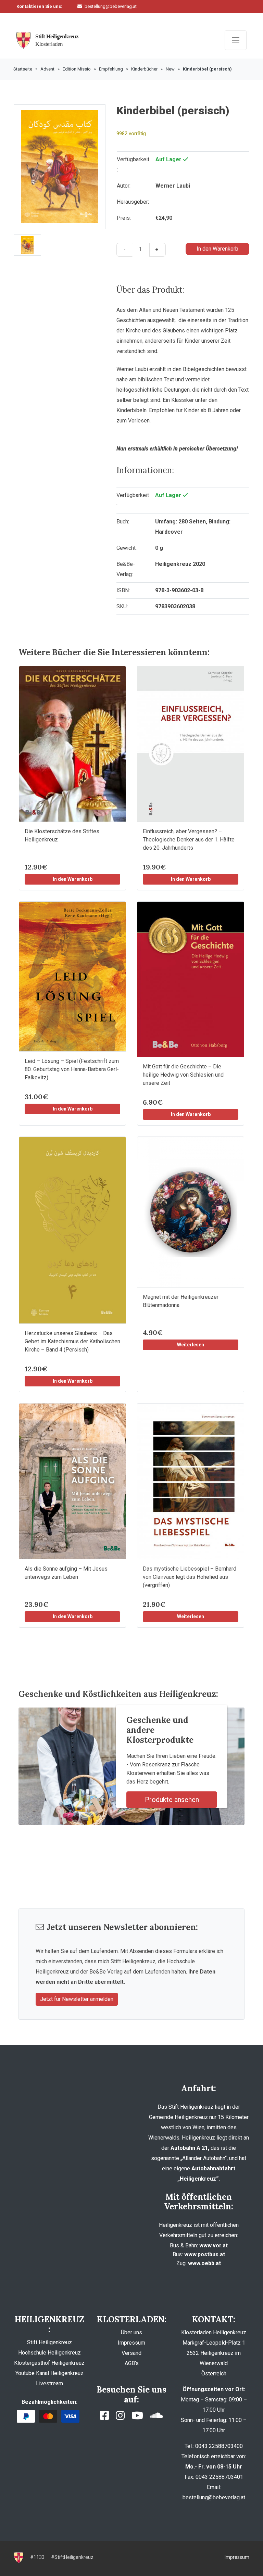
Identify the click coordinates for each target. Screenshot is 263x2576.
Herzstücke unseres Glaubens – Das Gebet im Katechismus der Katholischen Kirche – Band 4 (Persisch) (72, 1341)
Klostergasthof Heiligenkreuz (49, 2363)
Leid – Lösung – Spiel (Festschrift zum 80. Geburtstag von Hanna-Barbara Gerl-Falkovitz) (72, 1069)
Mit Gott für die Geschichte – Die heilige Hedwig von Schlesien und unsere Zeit (183, 1075)
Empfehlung (111, 69)
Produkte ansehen (172, 1800)
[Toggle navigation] (236, 40)
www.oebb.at (204, 2263)
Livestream (49, 2383)
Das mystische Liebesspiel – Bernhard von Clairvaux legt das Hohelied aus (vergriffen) (190, 1577)
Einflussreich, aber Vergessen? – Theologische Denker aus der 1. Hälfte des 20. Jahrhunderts (189, 840)
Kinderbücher (144, 69)
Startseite (23, 69)
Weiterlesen (191, 1345)
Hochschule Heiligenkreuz (49, 2353)
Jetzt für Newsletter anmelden (77, 1999)
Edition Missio (77, 69)
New (170, 69)
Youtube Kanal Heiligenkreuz (49, 2373)
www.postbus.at (205, 2254)
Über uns (131, 2332)
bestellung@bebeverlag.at (111, 6)
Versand (131, 2353)
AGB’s (132, 2363)
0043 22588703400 (106, 17)
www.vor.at (214, 2245)
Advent (47, 69)
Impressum (131, 2343)
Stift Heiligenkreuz (49, 2342)
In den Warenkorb (217, 249)
